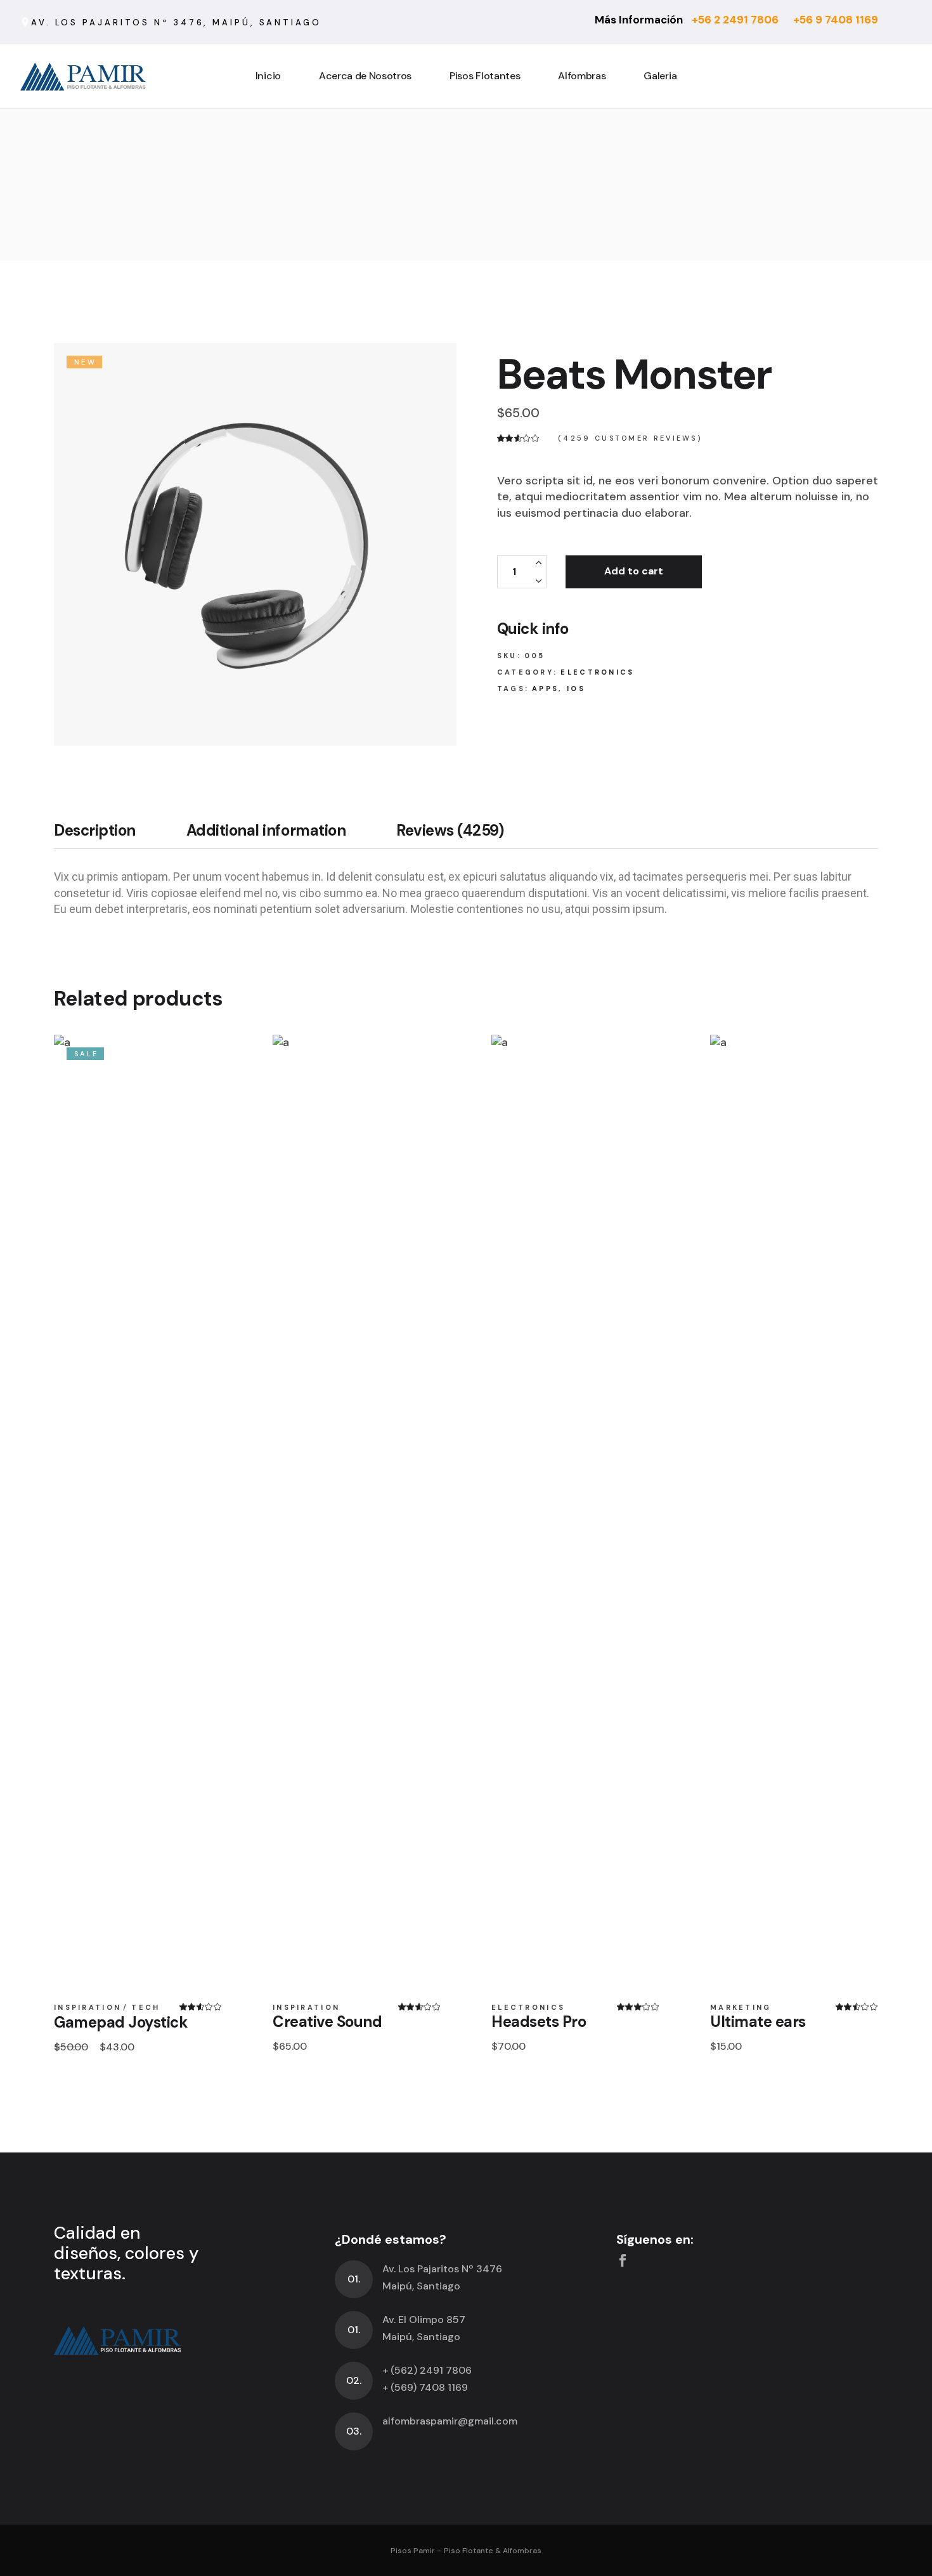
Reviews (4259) (450, 831)
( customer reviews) (630, 439)
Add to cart (634, 571)
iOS (576, 689)
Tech (146, 2008)
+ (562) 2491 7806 (427, 2370)
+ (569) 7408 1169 (425, 2387)
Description (95, 831)
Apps (545, 689)
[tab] (107, 835)
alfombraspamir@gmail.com (450, 2421)
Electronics (597, 672)
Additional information (266, 831)
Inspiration (87, 2008)
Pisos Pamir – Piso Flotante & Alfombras (466, 2551)
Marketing (741, 2008)
